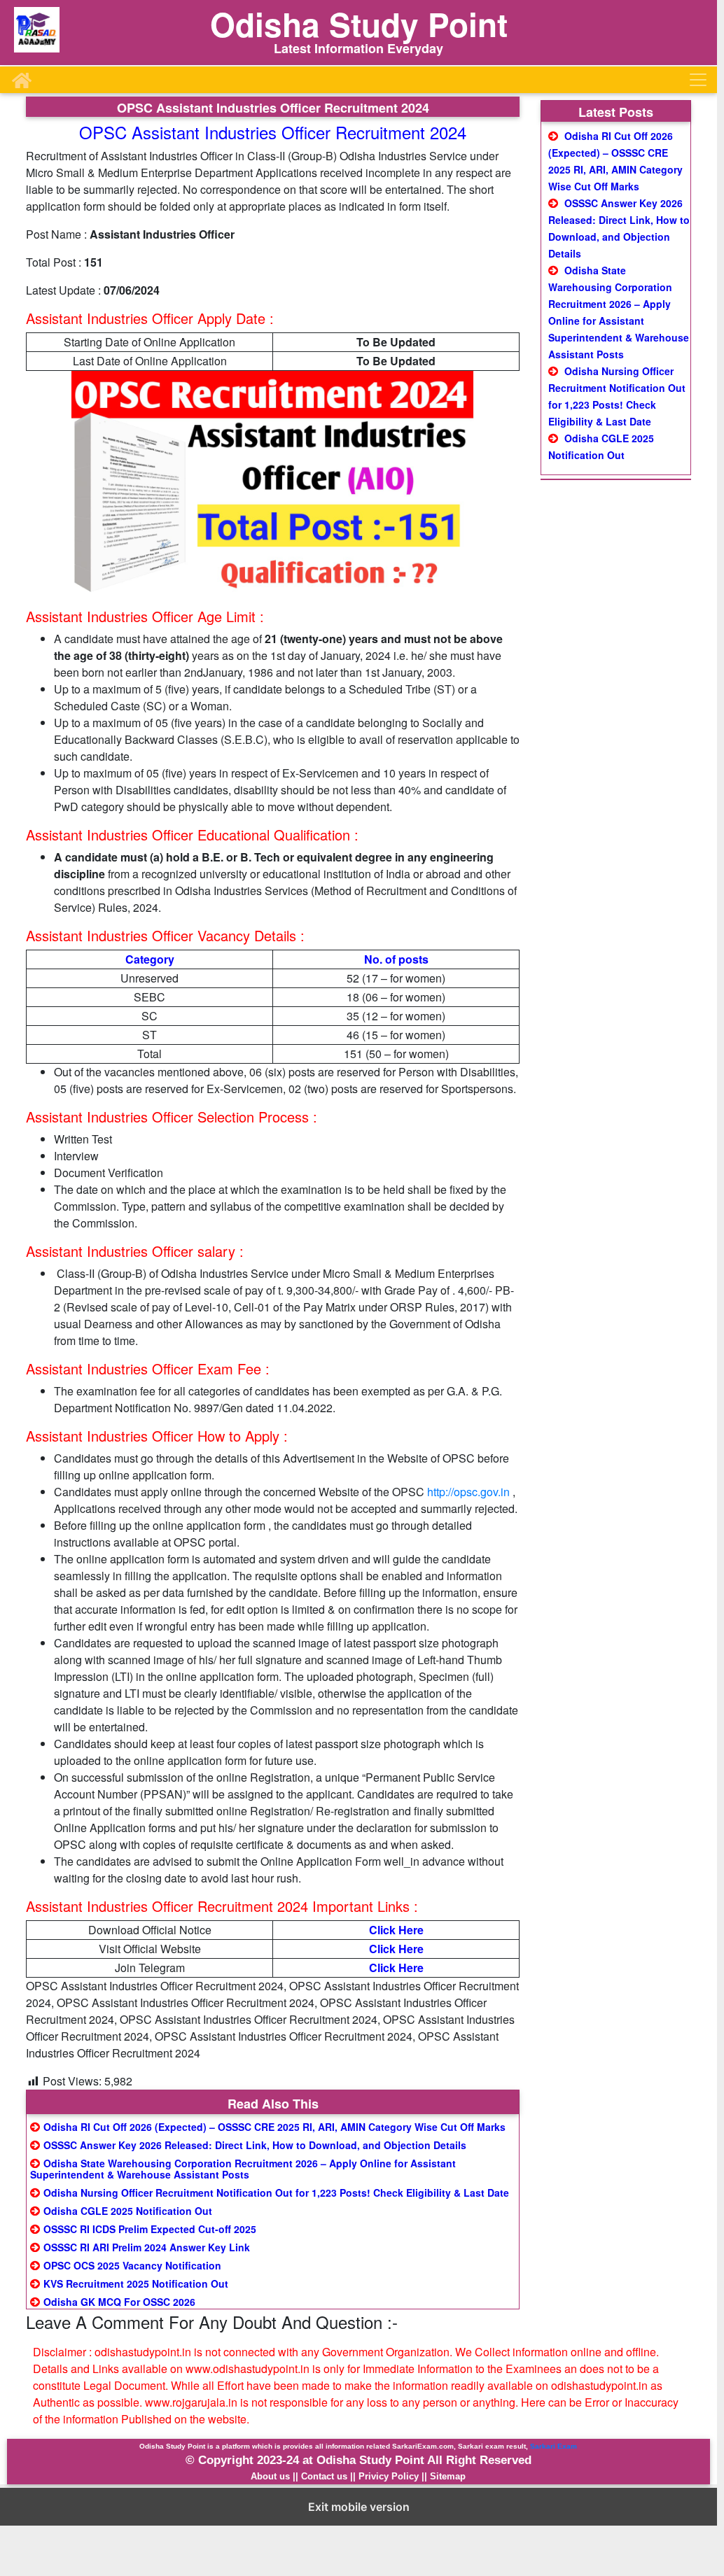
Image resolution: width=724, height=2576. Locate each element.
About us (270, 2476)
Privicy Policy (389, 2476)
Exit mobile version (359, 2507)
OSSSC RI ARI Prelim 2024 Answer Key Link (147, 2247)
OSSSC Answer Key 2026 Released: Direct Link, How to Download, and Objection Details (255, 2145)
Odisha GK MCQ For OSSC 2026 (119, 2302)
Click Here (396, 1930)
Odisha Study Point (359, 24)
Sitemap (448, 2476)
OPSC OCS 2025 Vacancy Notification (132, 2265)
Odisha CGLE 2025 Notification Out (128, 2211)
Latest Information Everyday (358, 48)
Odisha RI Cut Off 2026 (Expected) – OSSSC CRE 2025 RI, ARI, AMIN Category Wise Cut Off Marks (274, 2127)
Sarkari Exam (554, 2446)
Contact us (324, 2476)
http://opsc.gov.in (468, 1492)
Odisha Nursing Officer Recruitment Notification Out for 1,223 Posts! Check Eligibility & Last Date (276, 2193)
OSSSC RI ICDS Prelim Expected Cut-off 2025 (150, 2229)
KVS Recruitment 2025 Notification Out (136, 2283)
